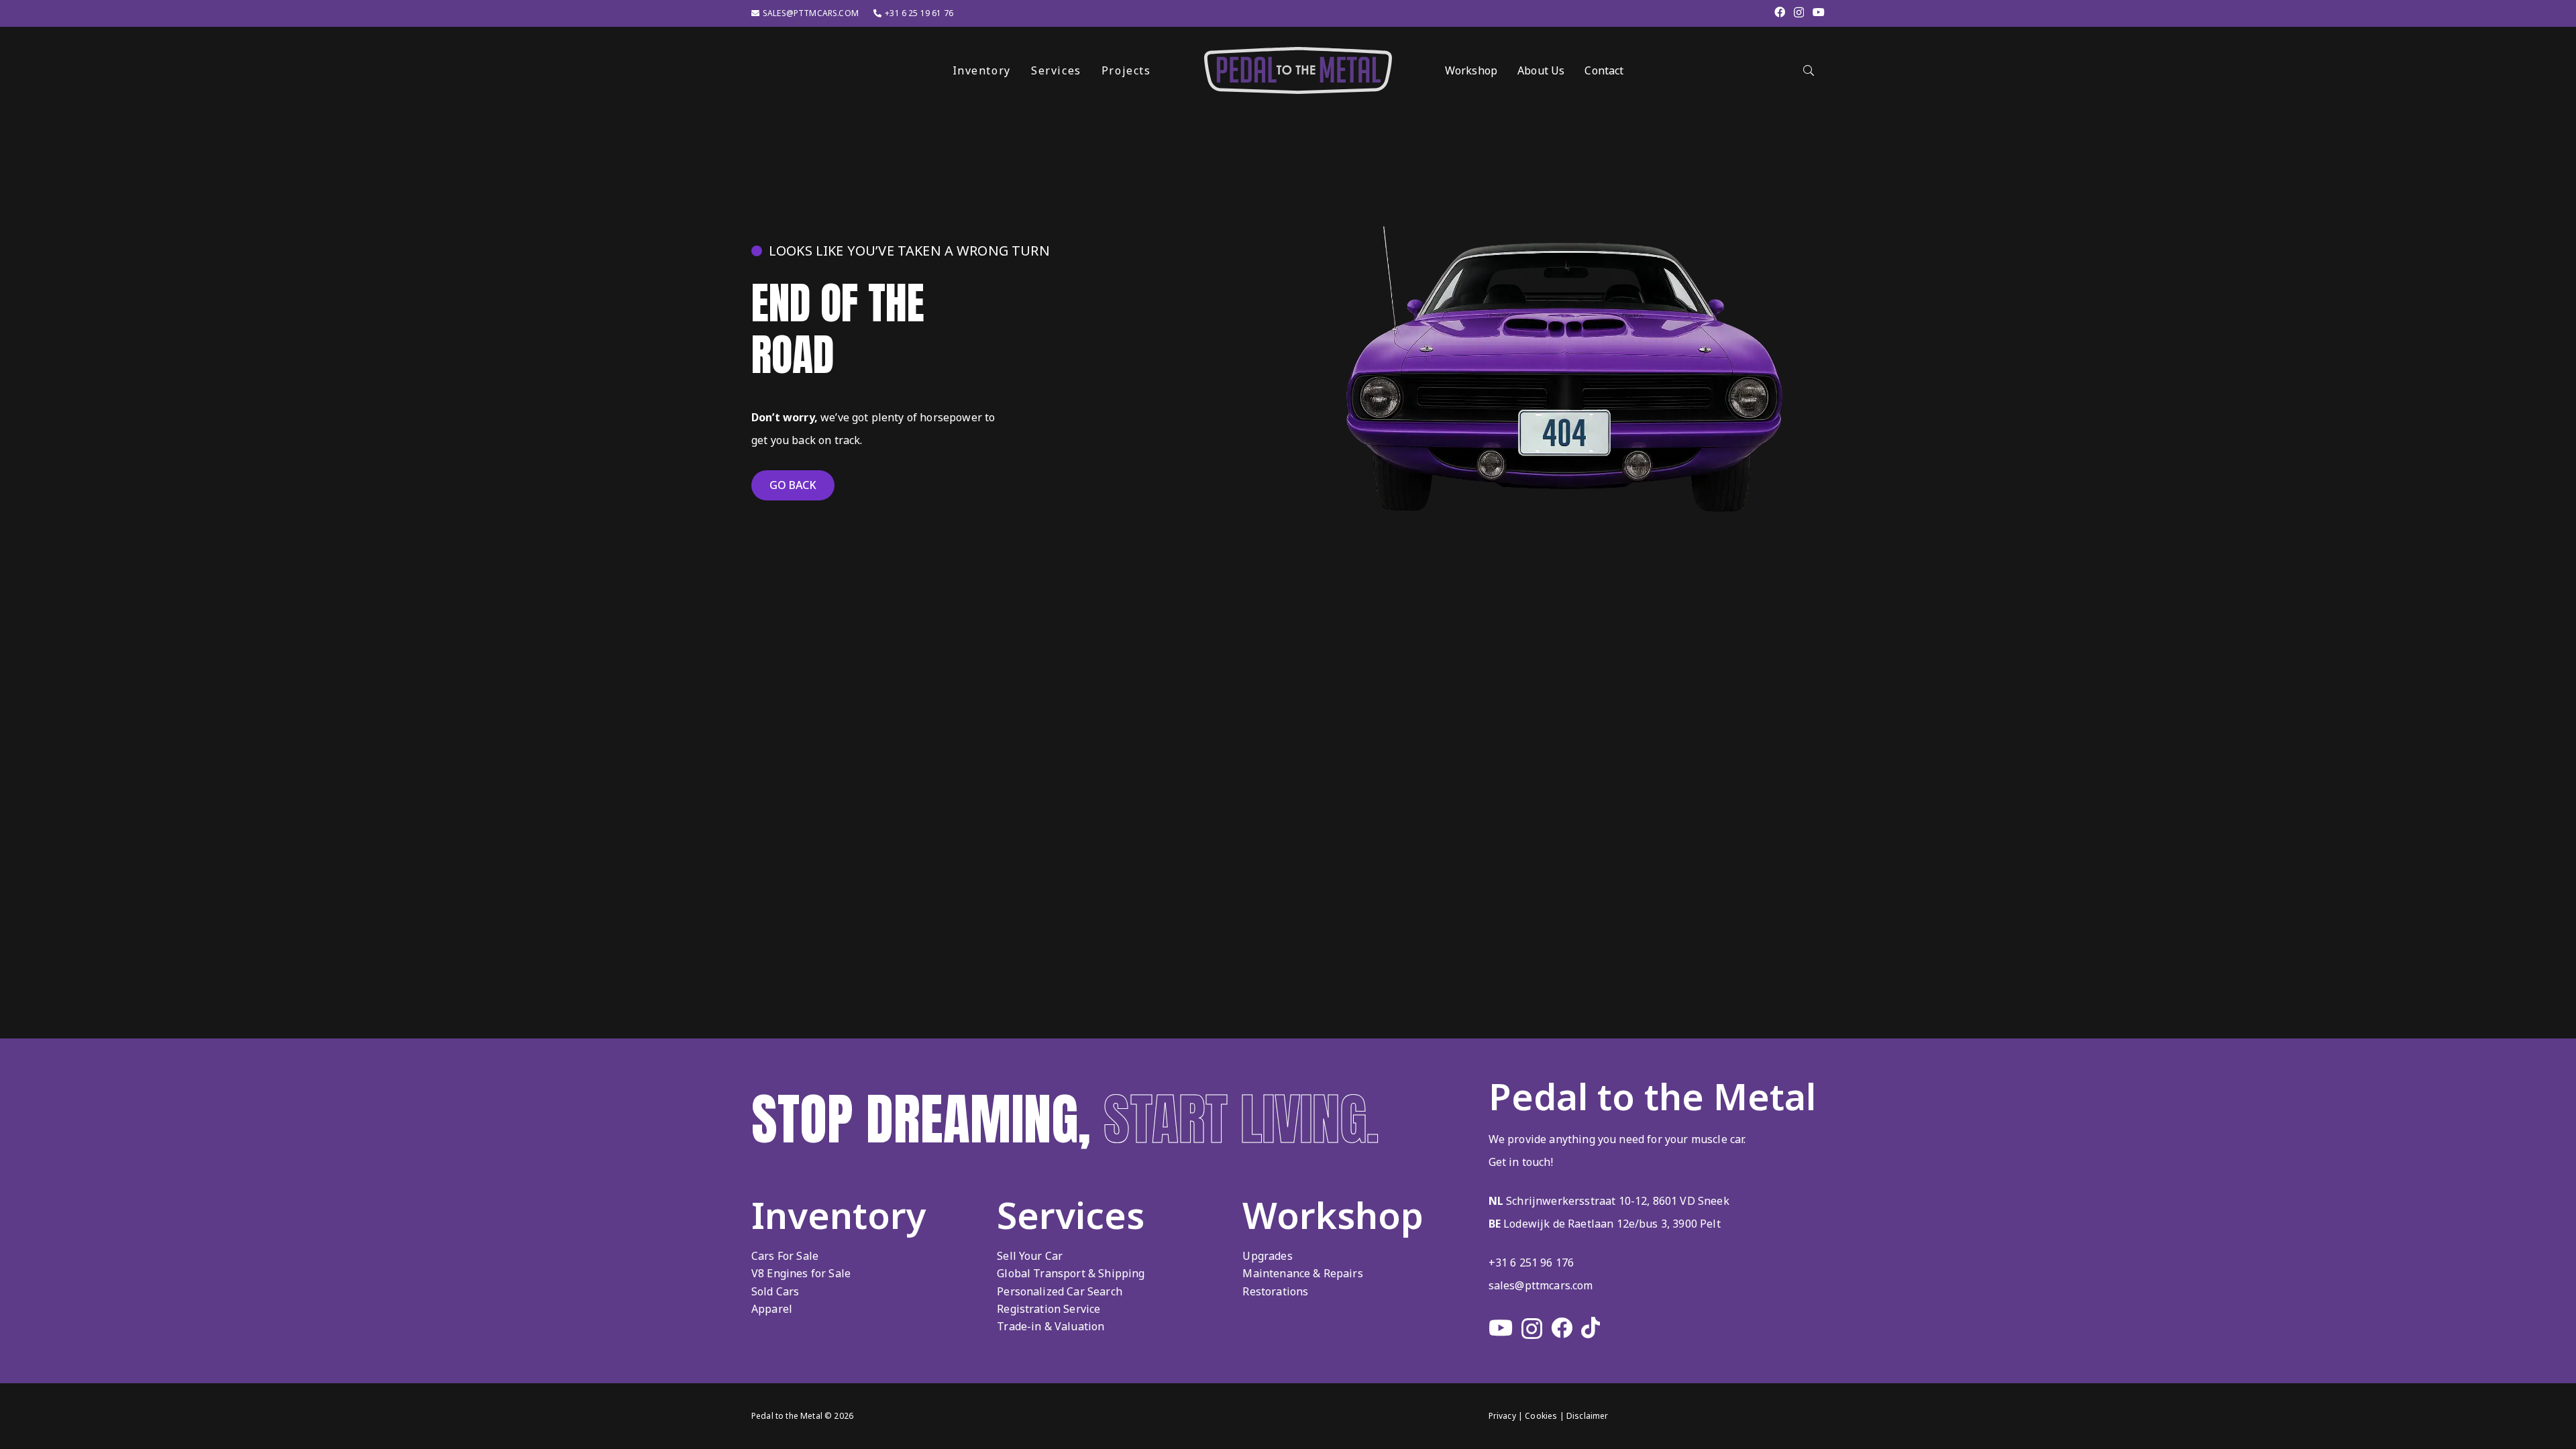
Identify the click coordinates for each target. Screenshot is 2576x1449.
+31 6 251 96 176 (1532, 1263)
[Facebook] (1780, 12)
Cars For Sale (785, 1256)
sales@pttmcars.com (1541, 1285)
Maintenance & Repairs (1302, 1273)
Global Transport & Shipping (1071, 1273)
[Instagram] (1799, 13)
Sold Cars (775, 1291)
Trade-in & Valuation (1051, 1326)
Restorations (1275, 1291)
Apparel (772, 1309)
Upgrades (1267, 1256)
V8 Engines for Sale (801, 1273)
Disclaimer (1588, 1416)
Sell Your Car (1030, 1256)
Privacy (1502, 1416)
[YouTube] (1819, 12)
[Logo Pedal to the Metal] (1298, 70)
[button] (1161, 70)
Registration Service (1049, 1309)
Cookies (1541, 1416)
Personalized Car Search (1060, 1291)
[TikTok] (1591, 1328)
